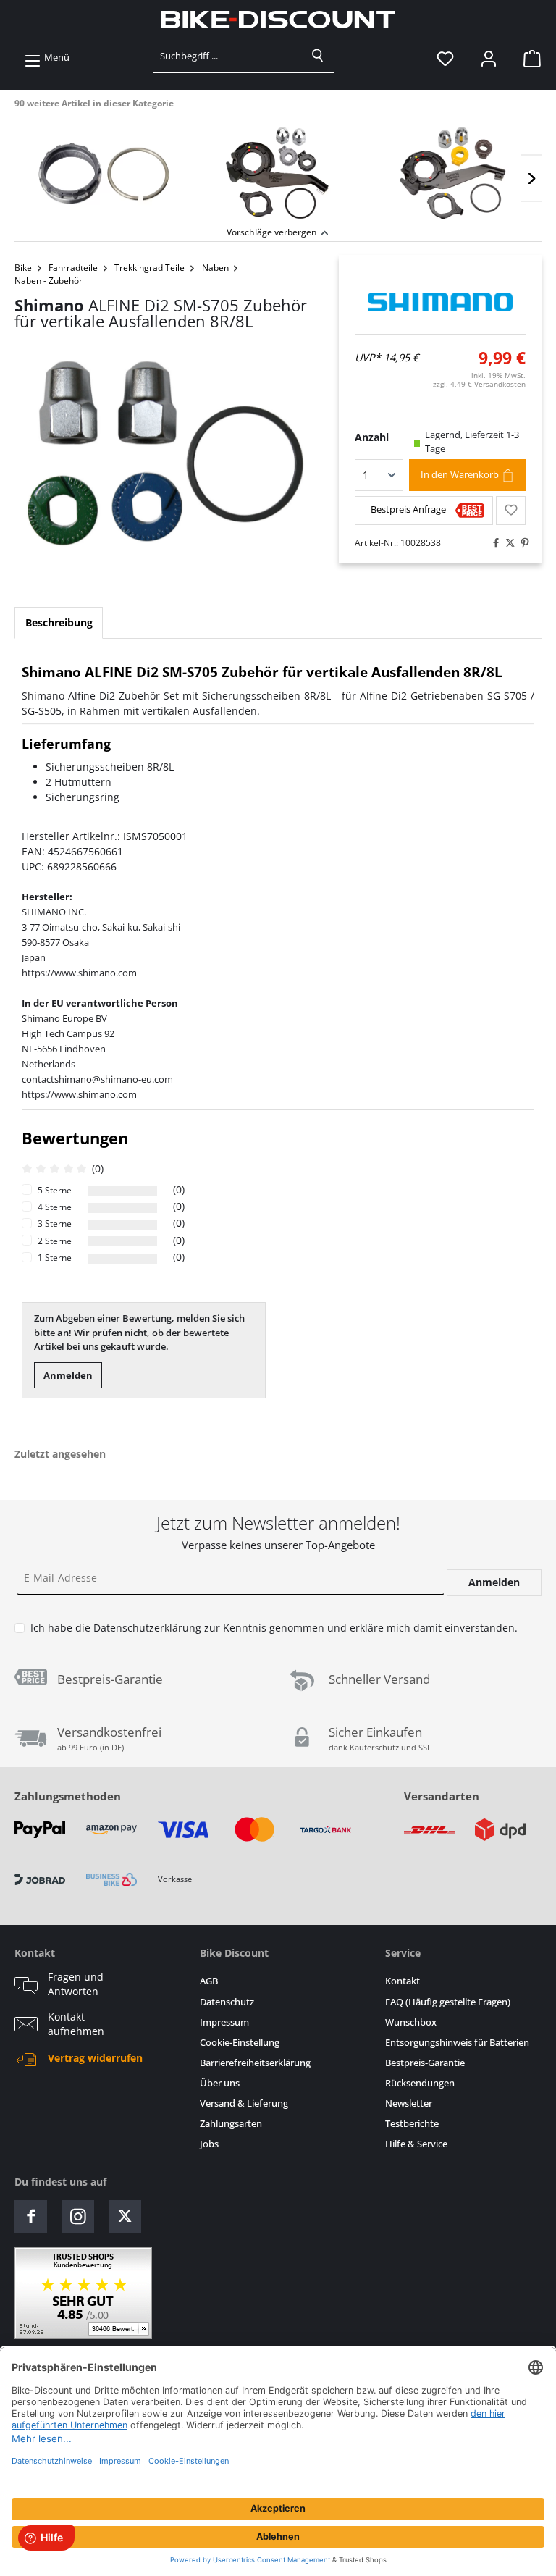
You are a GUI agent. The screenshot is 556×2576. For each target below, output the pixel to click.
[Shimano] (441, 302)
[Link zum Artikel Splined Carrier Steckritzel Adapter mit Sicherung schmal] (102, 173)
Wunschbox (411, 2022)
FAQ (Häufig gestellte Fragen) (448, 2002)
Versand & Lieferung (244, 2103)
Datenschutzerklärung (147, 1628)
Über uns (220, 2083)
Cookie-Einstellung (240, 2043)
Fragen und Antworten (76, 1984)
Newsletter (409, 2103)
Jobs (209, 2144)
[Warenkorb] (528, 58)
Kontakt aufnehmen (76, 2024)
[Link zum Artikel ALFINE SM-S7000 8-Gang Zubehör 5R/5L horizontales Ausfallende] (454, 173)
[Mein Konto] (489, 58)
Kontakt (403, 1981)
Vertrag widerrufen (95, 2058)
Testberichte (412, 2124)
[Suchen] (318, 56)
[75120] (162, 461)
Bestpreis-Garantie (425, 2063)
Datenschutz (227, 2002)
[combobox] (228, 56)
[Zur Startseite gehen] (278, 20)
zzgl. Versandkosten (479, 384)
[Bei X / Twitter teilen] (507, 543)
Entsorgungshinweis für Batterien (457, 2043)
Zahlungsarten (231, 2124)
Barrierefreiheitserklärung (255, 2063)
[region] (278, 170)
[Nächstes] (531, 179)
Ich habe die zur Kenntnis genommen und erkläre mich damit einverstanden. (274, 1628)
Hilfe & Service (416, 2144)
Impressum (224, 2022)
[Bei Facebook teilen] (492, 543)
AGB (209, 1981)
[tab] (59, 623)
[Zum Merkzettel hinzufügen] (511, 511)
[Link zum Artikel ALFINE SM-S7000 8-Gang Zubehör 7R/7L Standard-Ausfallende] (278, 173)
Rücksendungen (420, 2083)
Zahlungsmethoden (68, 1796)
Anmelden (68, 1375)
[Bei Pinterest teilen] (521, 543)
